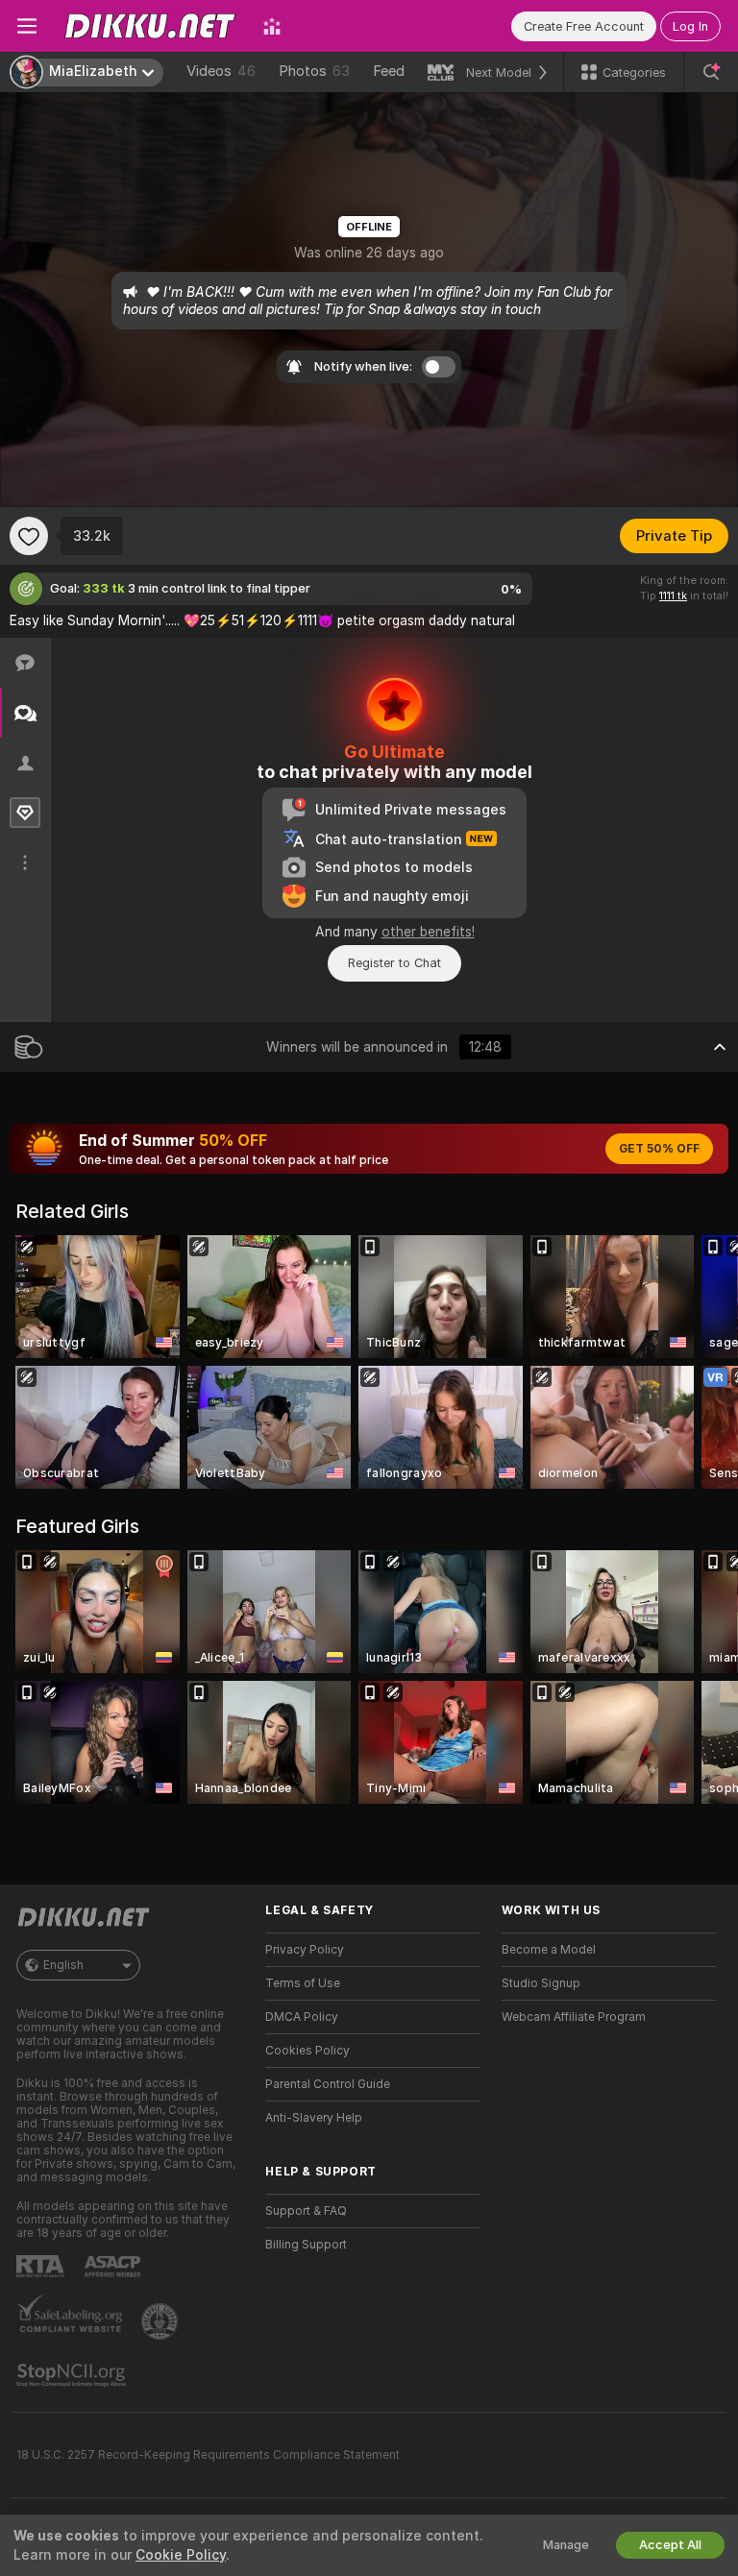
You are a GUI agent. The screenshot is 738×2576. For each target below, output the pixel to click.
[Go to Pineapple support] (161, 2321)
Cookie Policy (181, 2555)
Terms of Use (303, 1983)
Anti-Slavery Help (314, 2118)
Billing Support (306, 2245)
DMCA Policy (302, 2017)
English (63, 1965)
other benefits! (428, 932)
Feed (389, 71)
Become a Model (549, 1950)
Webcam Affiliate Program (574, 2017)
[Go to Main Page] (150, 26)
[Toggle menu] (27, 26)
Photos (314, 71)
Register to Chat (394, 963)
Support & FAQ (306, 2211)
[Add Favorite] (29, 536)
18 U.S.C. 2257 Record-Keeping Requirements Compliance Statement (208, 2455)
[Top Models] (272, 26)
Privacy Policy (305, 1950)
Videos (221, 71)
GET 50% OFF (659, 1149)
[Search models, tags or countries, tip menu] (711, 72)
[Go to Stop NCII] (73, 2375)
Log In (690, 26)
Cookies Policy (307, 2051)
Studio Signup (541, 1983)
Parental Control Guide (328, 2084)
